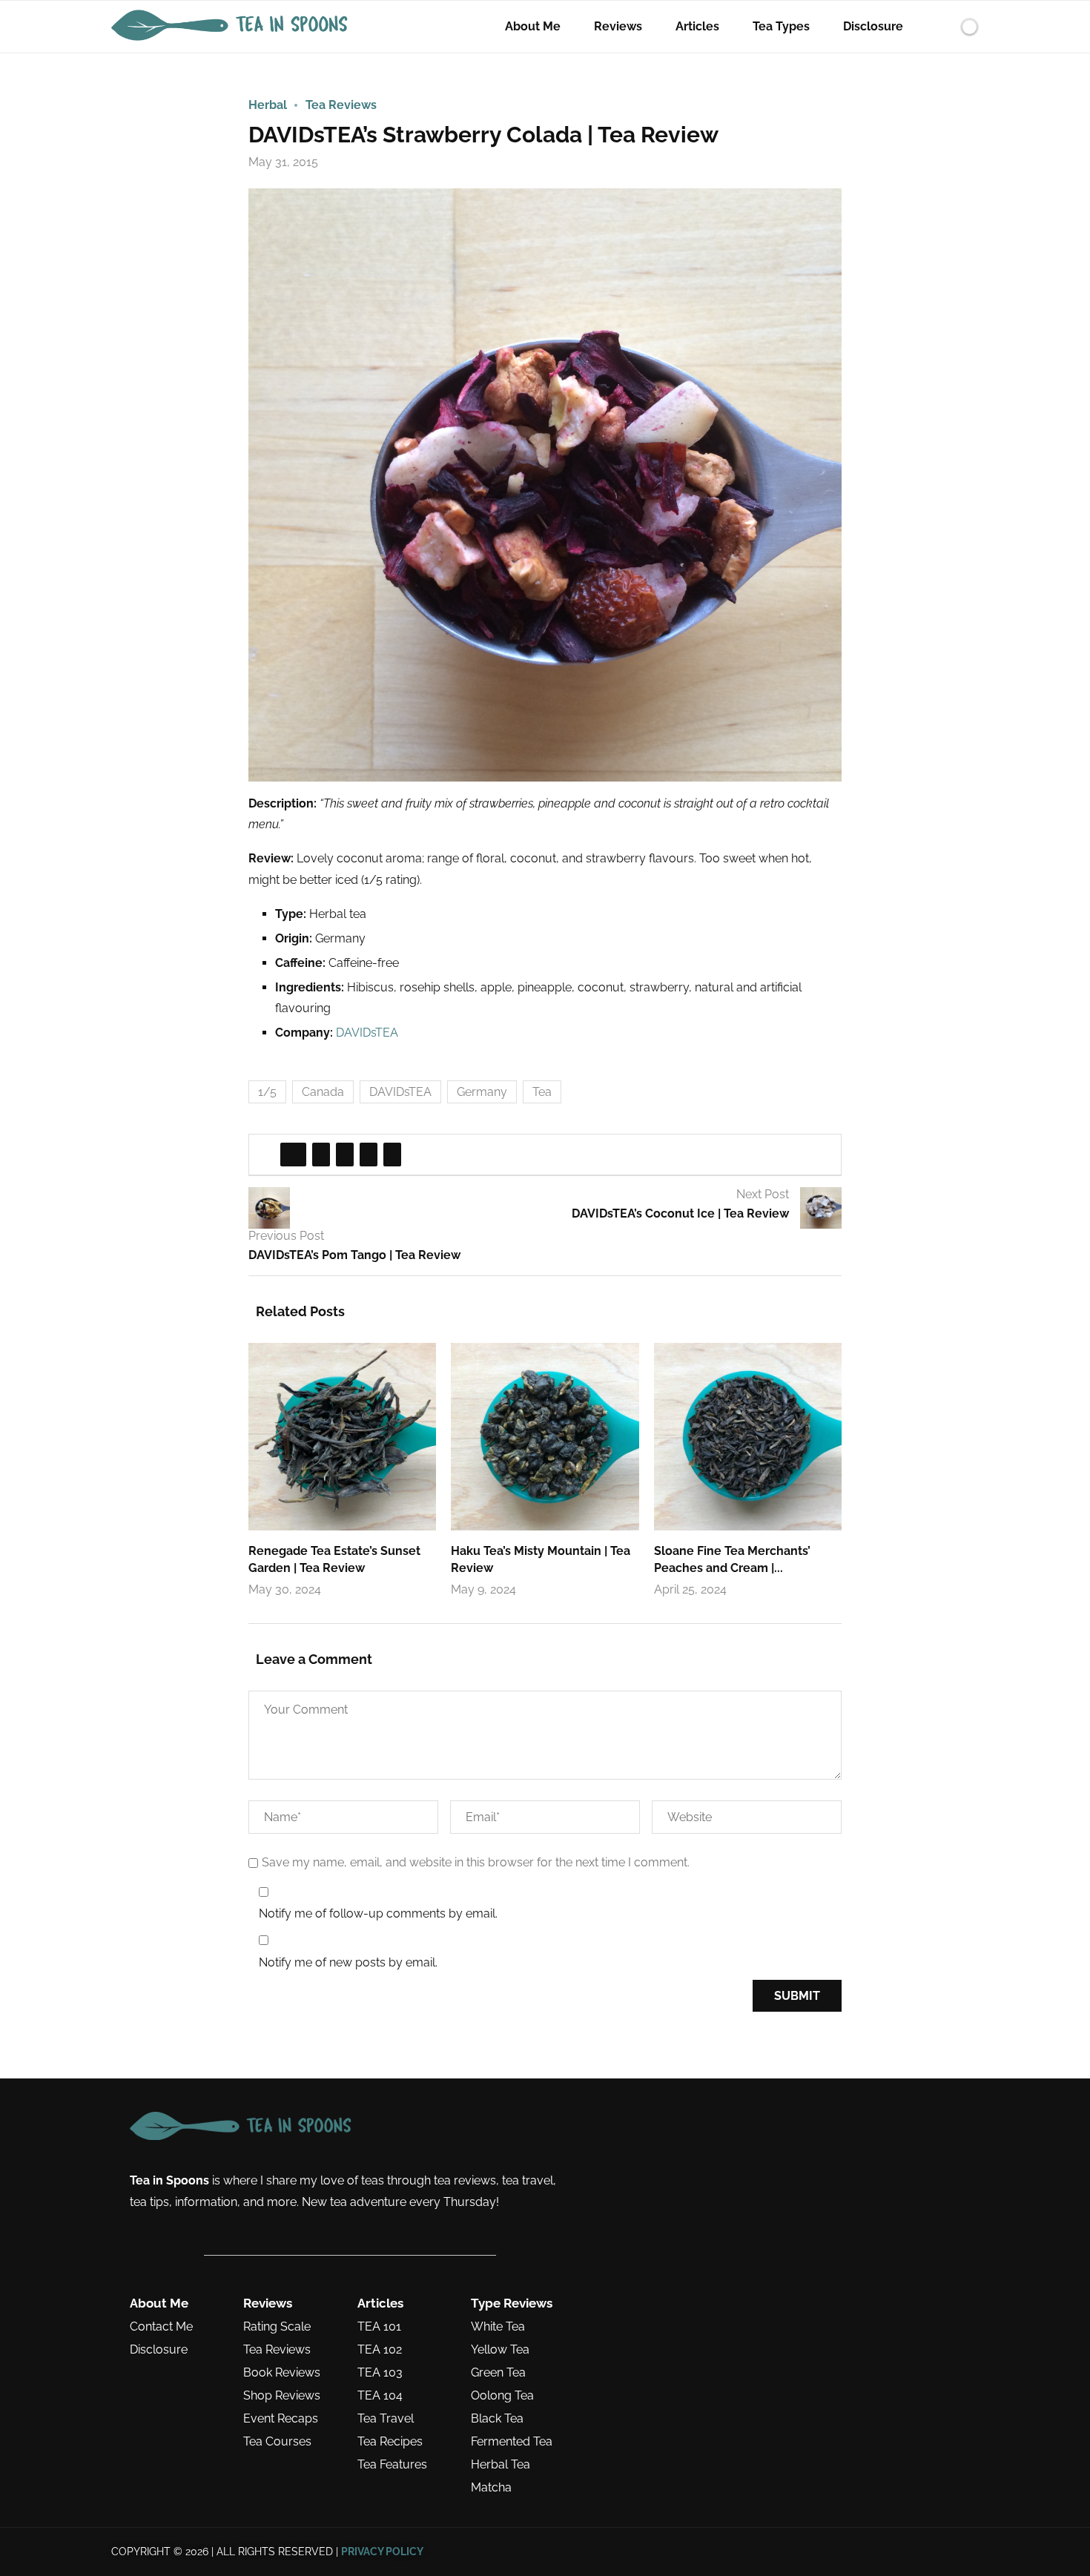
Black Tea (497, 2419)
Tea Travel (386, 2419)
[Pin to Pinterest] (345, 1155)
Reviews (618, 26)
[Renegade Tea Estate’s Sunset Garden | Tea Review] (342, 1437)
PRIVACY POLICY (382, 2552)
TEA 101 (379, 2327)
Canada (323, 1092)
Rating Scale (277, 2327)
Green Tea (498, 2373)
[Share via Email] (392, 1155)
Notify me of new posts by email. (348, 1962)
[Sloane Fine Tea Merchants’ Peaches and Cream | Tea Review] (748, 1437)
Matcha (491, 2488)
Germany (482, 1092)
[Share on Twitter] (321, 1155)
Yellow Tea (500, 2350)
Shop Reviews (282, 2396)
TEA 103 (380, 2373)
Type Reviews (512, 2303)
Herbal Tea (501, 2465)
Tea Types (781, 26)
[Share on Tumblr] (369, 1155)
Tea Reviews (277, 2350)
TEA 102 (380, 2350)
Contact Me (161, 2327)
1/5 (267, 1092)
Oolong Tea (502, 2396)
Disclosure (873, 26)
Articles (697, 26)
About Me (533, 26)
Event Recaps (281, 2419)
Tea (542, 1092)
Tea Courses (277, 2442)
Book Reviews (282, 2373)
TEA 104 (380, 2396)
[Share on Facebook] (293, 1155)
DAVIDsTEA (367, 1033)
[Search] (944, 27)
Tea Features (392, 2465)
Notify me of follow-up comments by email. (378, 1913)
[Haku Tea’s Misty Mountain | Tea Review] (545, 1437)
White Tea (498, 2327)
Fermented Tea (512, 2442)
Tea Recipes (390, 2442)
